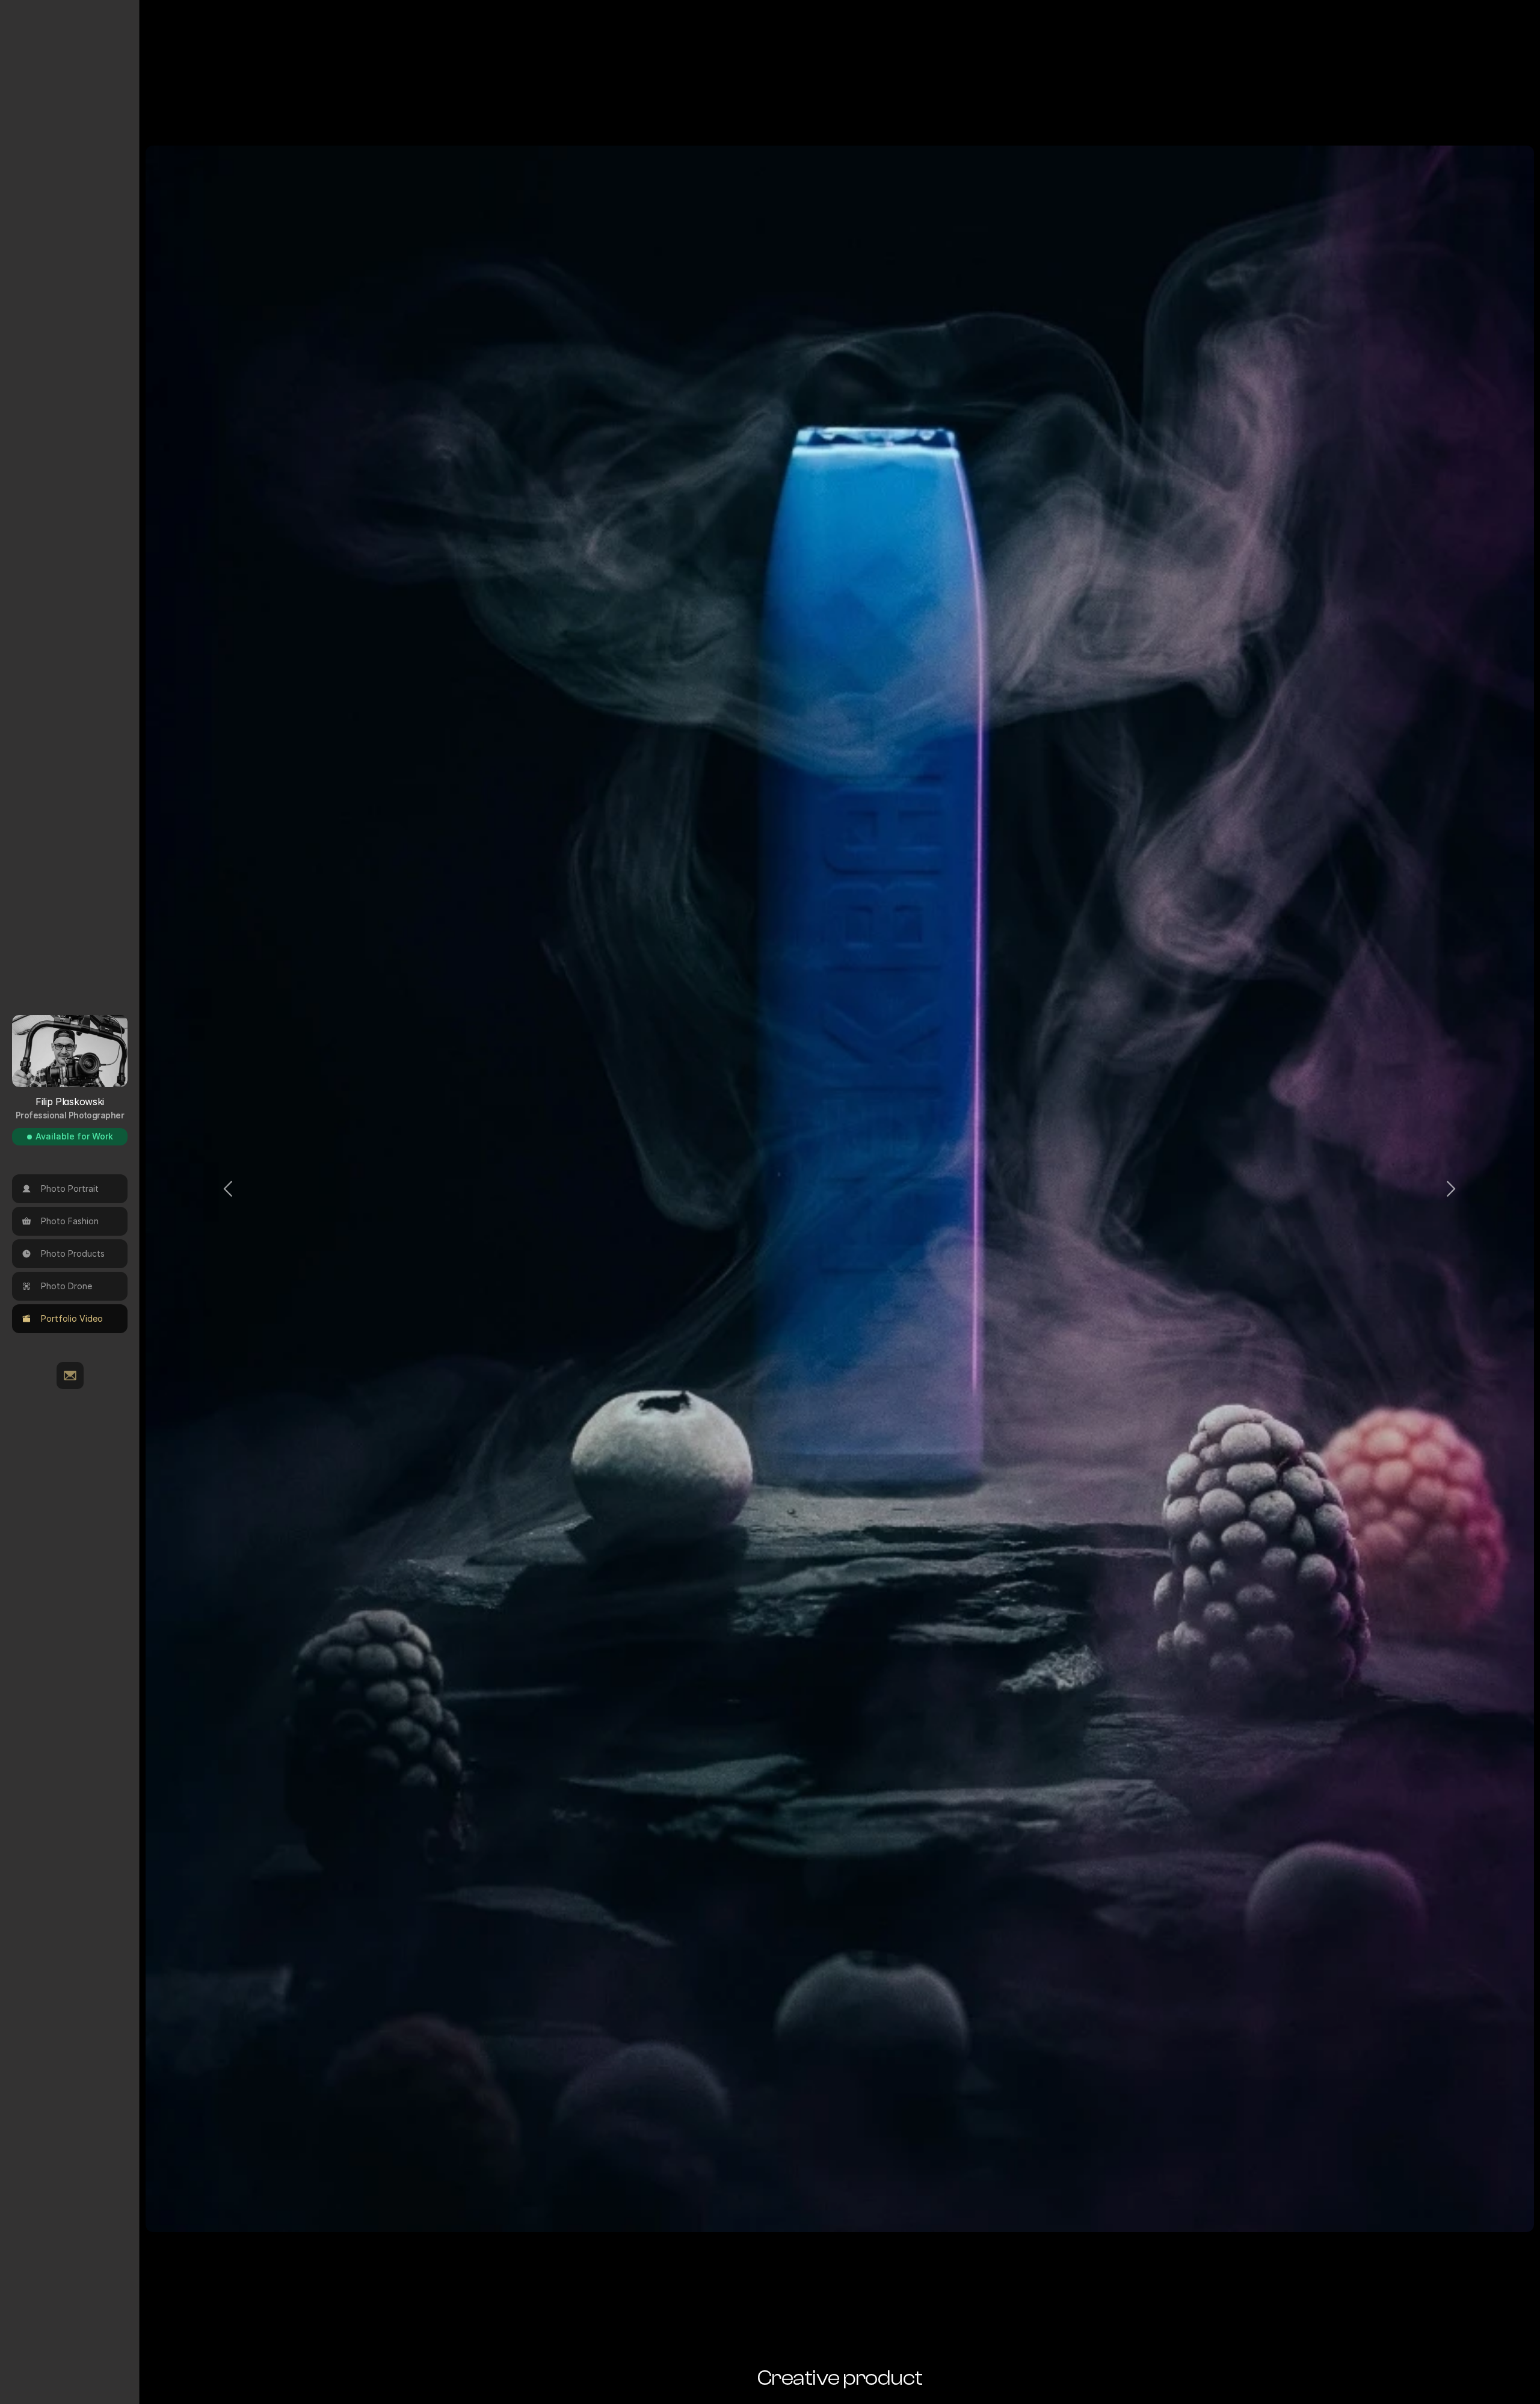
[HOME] (70, 1376)
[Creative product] (840, 1189)
